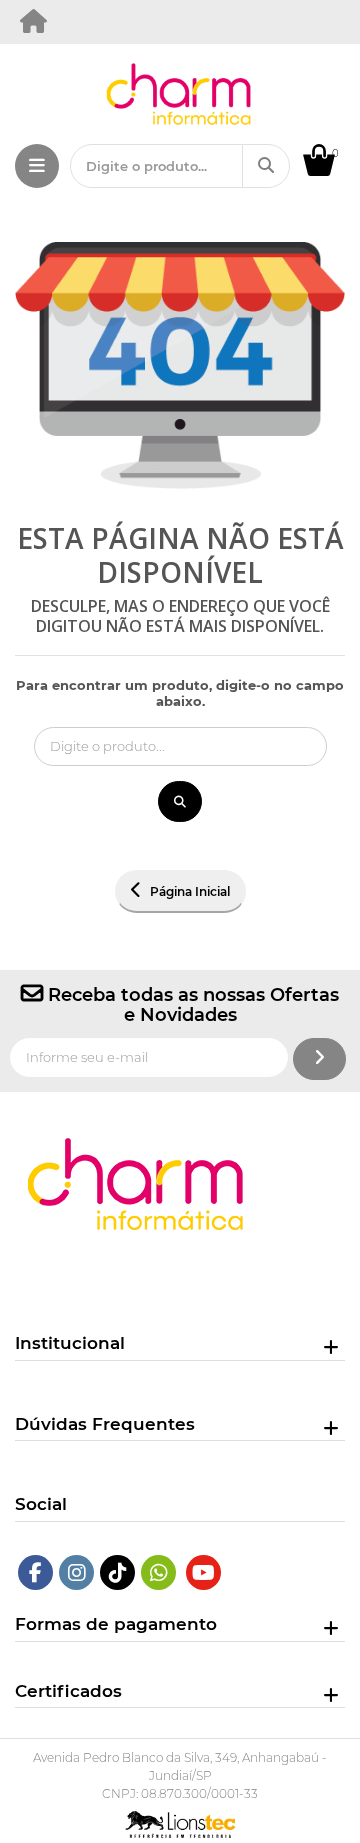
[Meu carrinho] (329, 171)
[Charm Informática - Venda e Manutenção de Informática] (35, 26)
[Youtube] (203, 1572)
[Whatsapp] (159, 1572)
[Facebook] (35, 1572)
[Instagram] (77, 1572)
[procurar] (180, 802)
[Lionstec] (180, 1821)
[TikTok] (118, 1572)
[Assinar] (319, 1059)
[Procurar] (266, 166)
